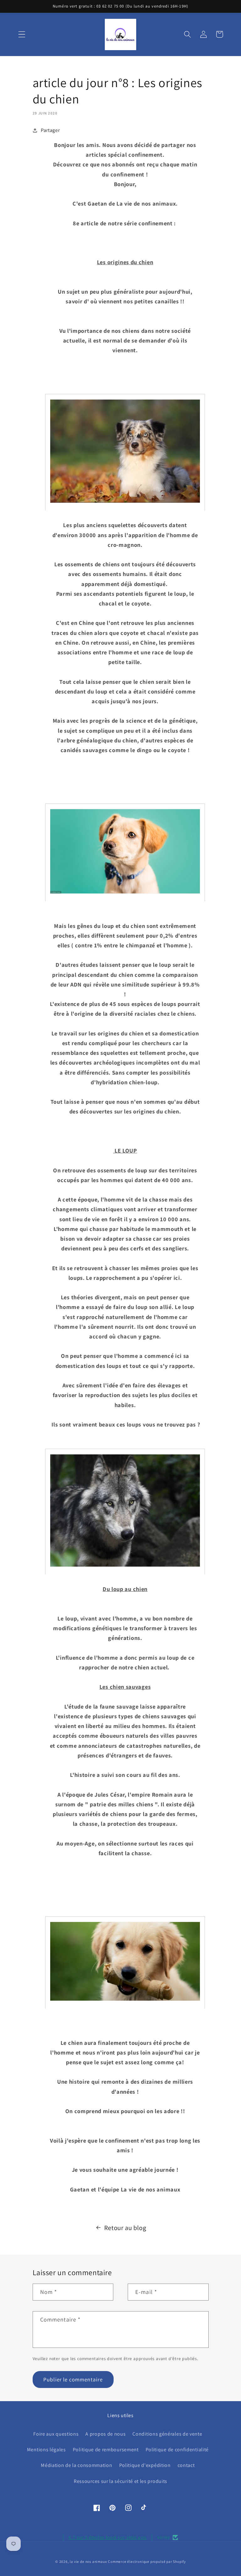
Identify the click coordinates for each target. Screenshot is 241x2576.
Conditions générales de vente (167, 2434)
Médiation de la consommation (76, 2465)
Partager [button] (50, 130)
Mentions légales (46, 2450)
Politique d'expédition (145, 2465)
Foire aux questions (56, 2434)
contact (186, 2465)
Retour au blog (125, 2228)
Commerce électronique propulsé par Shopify (147, 2561)
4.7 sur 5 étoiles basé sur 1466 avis (108, 2537)
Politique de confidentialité (177, 2450)
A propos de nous (105, 2434)
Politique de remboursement (106, 2450)
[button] (22, 34)
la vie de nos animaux (88, 2561)
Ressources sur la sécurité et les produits (120, 2481)
